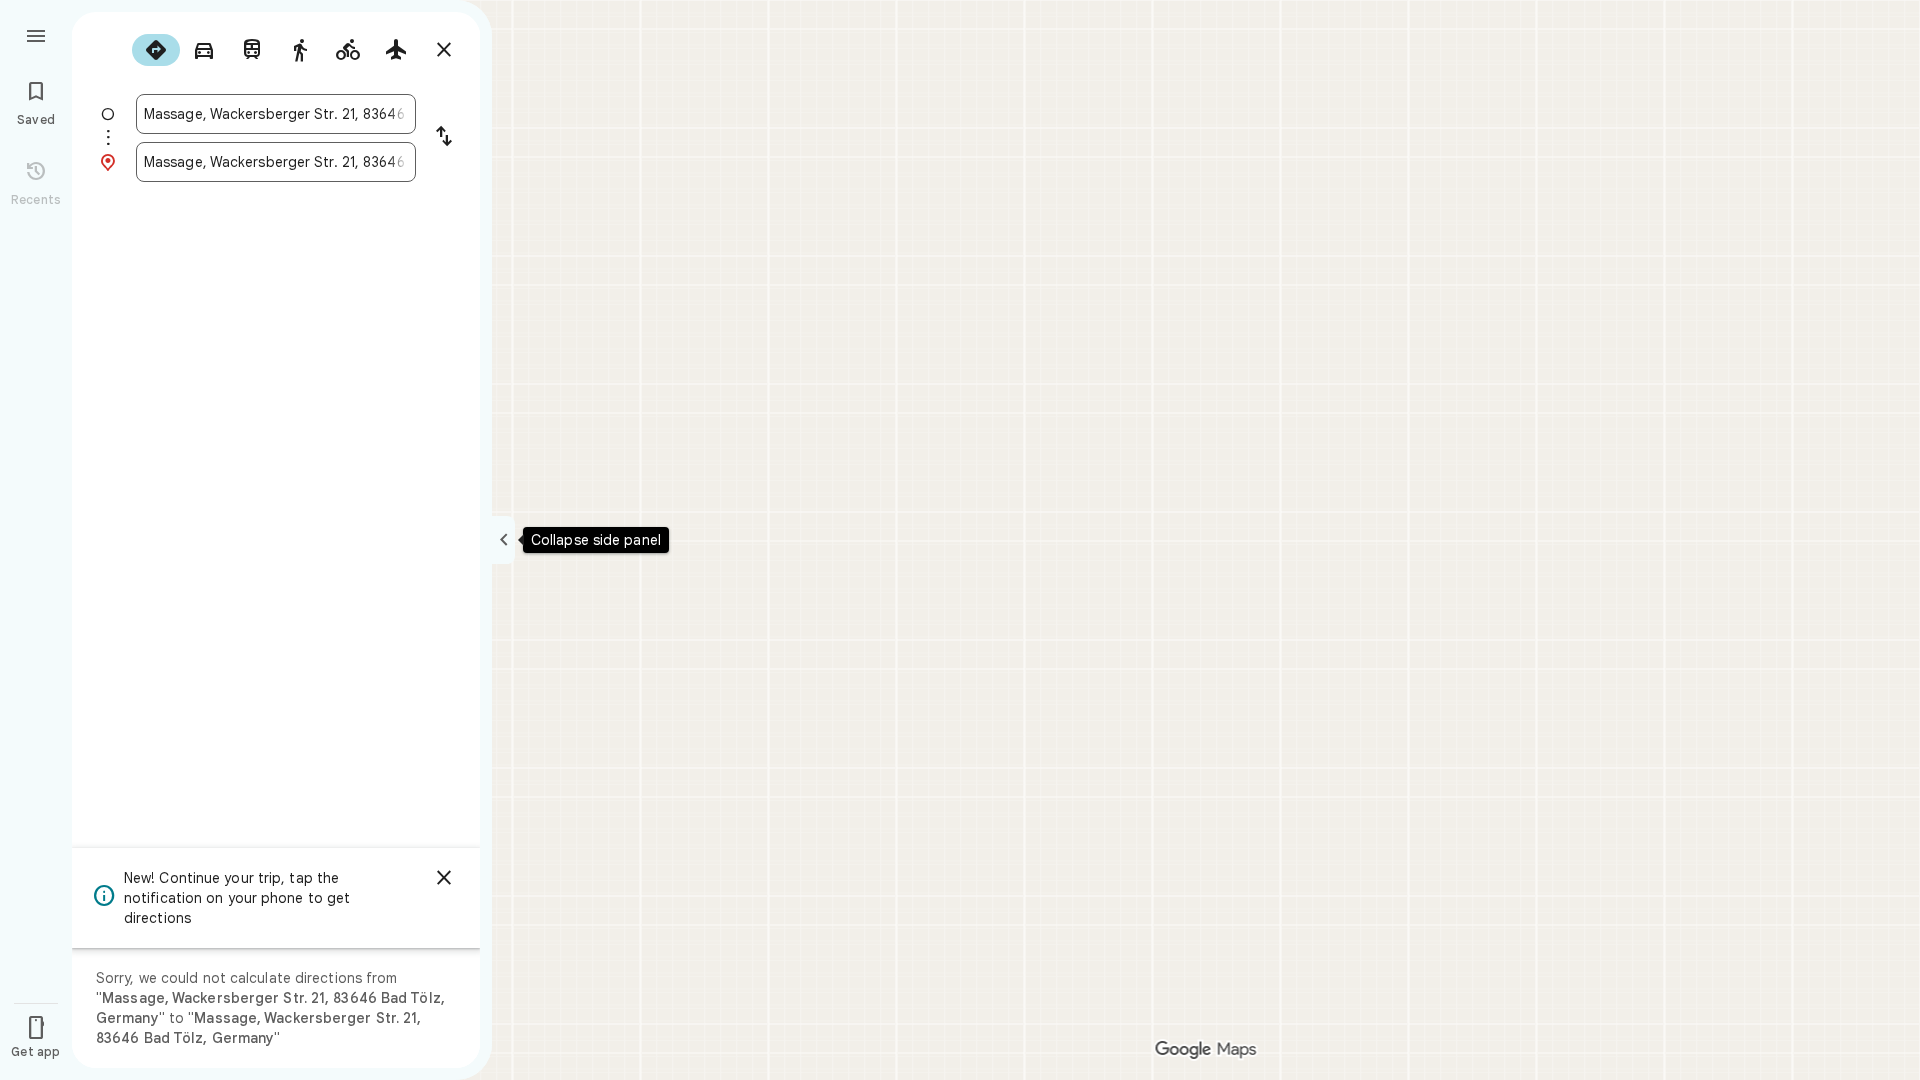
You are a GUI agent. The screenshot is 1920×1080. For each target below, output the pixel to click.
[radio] (156, 50)
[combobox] (276, 114)
